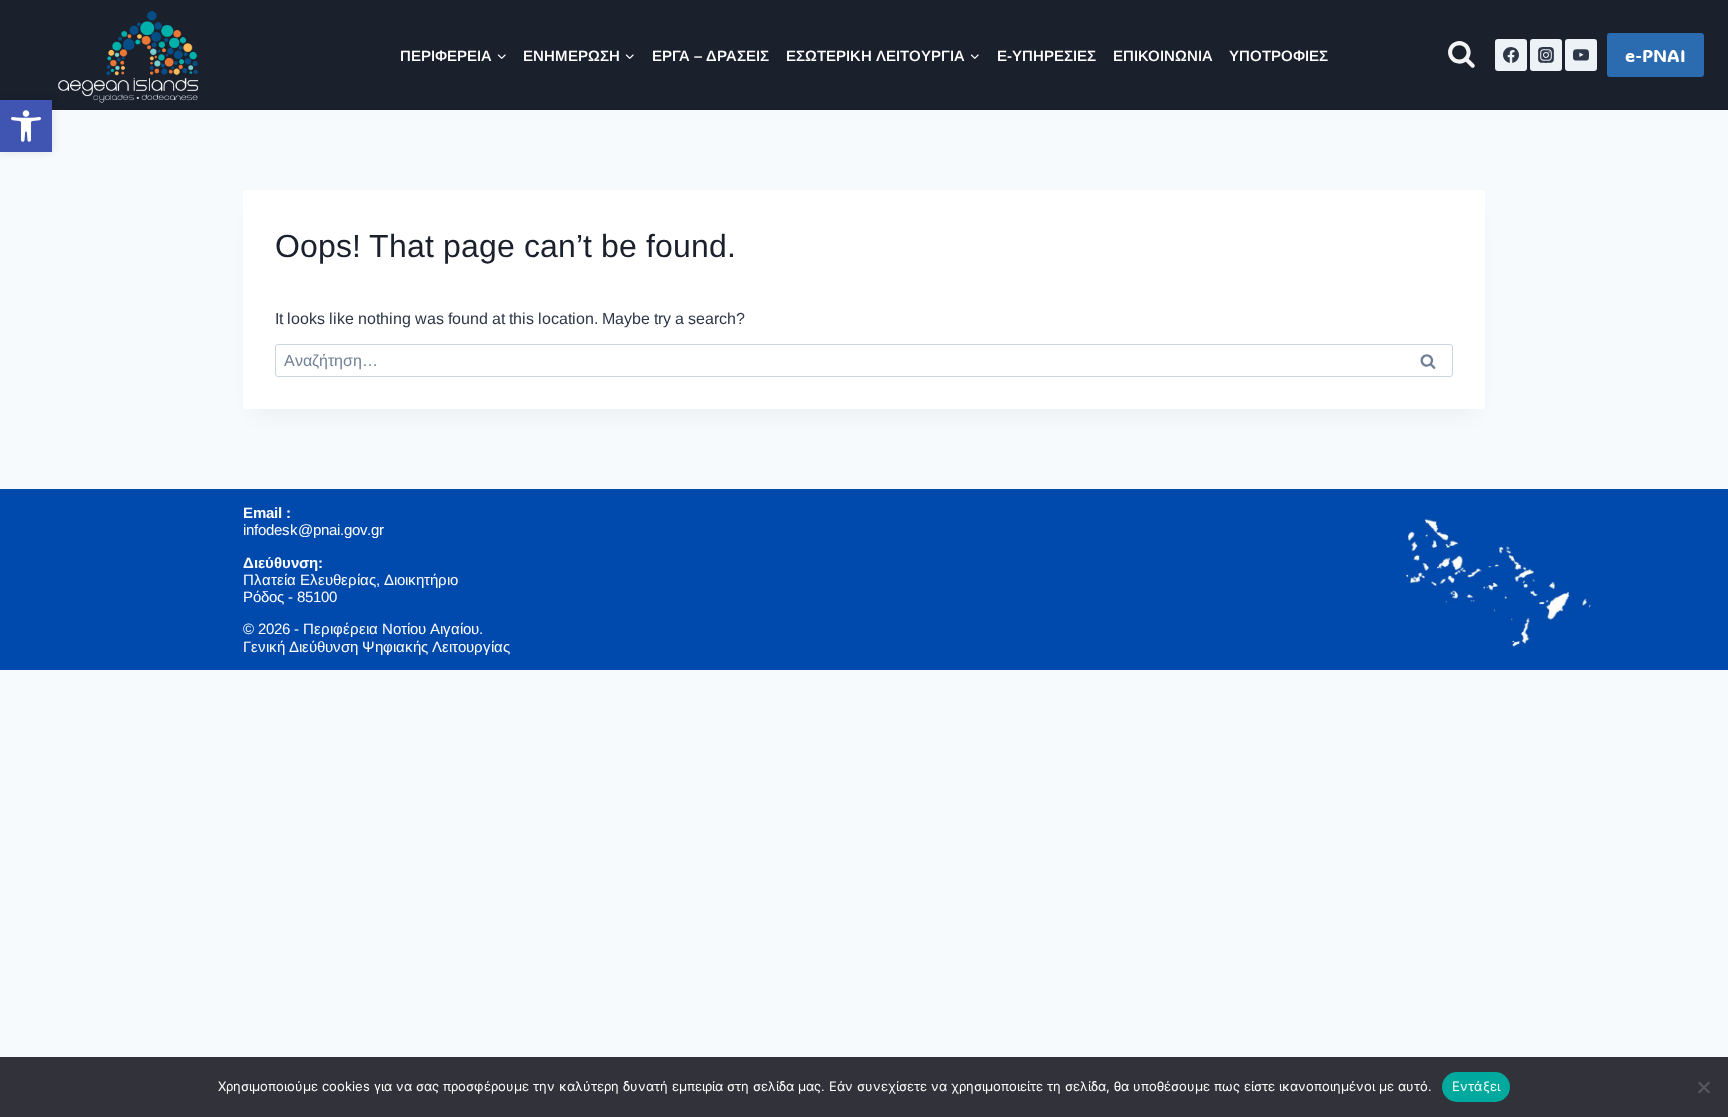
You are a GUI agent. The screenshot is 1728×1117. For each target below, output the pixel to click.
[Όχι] (1703, 1087)
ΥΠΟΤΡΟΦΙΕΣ (1278, 55)
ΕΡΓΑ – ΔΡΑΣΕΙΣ (710, 55)
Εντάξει (1476, 1086)
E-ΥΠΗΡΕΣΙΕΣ (1046, 55)
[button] (26, 126)
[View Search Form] (1461, 55)
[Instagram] (1546, 55)
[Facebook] (1511, 55)
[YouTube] (1581, 55)
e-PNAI (1655, 55)
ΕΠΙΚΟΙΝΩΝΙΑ (1163, 55)
